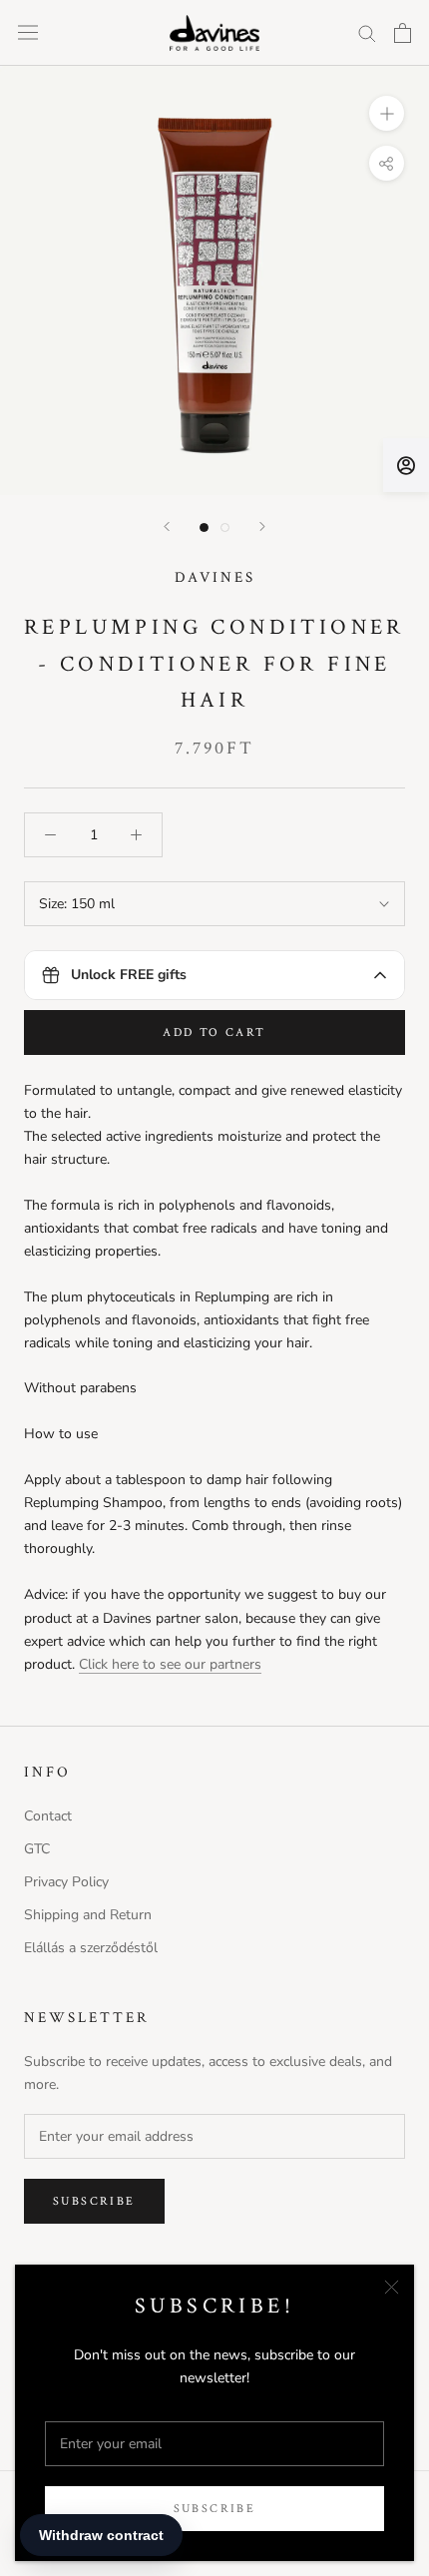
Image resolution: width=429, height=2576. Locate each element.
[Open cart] (403, 33)
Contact (48, 1816)
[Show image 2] (225, 527)
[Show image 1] (204, 527)
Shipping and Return (88, 1915)
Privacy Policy (66, 1882)
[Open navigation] (28, 32)
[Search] (367, 32)
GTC (37, 1849)
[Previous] (167, 526)
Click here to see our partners (170, 1664)
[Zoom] (387, 113)
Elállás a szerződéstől (91, 1948)
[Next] (262, 526)
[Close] (392, 2287)
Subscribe (215, 2509)
